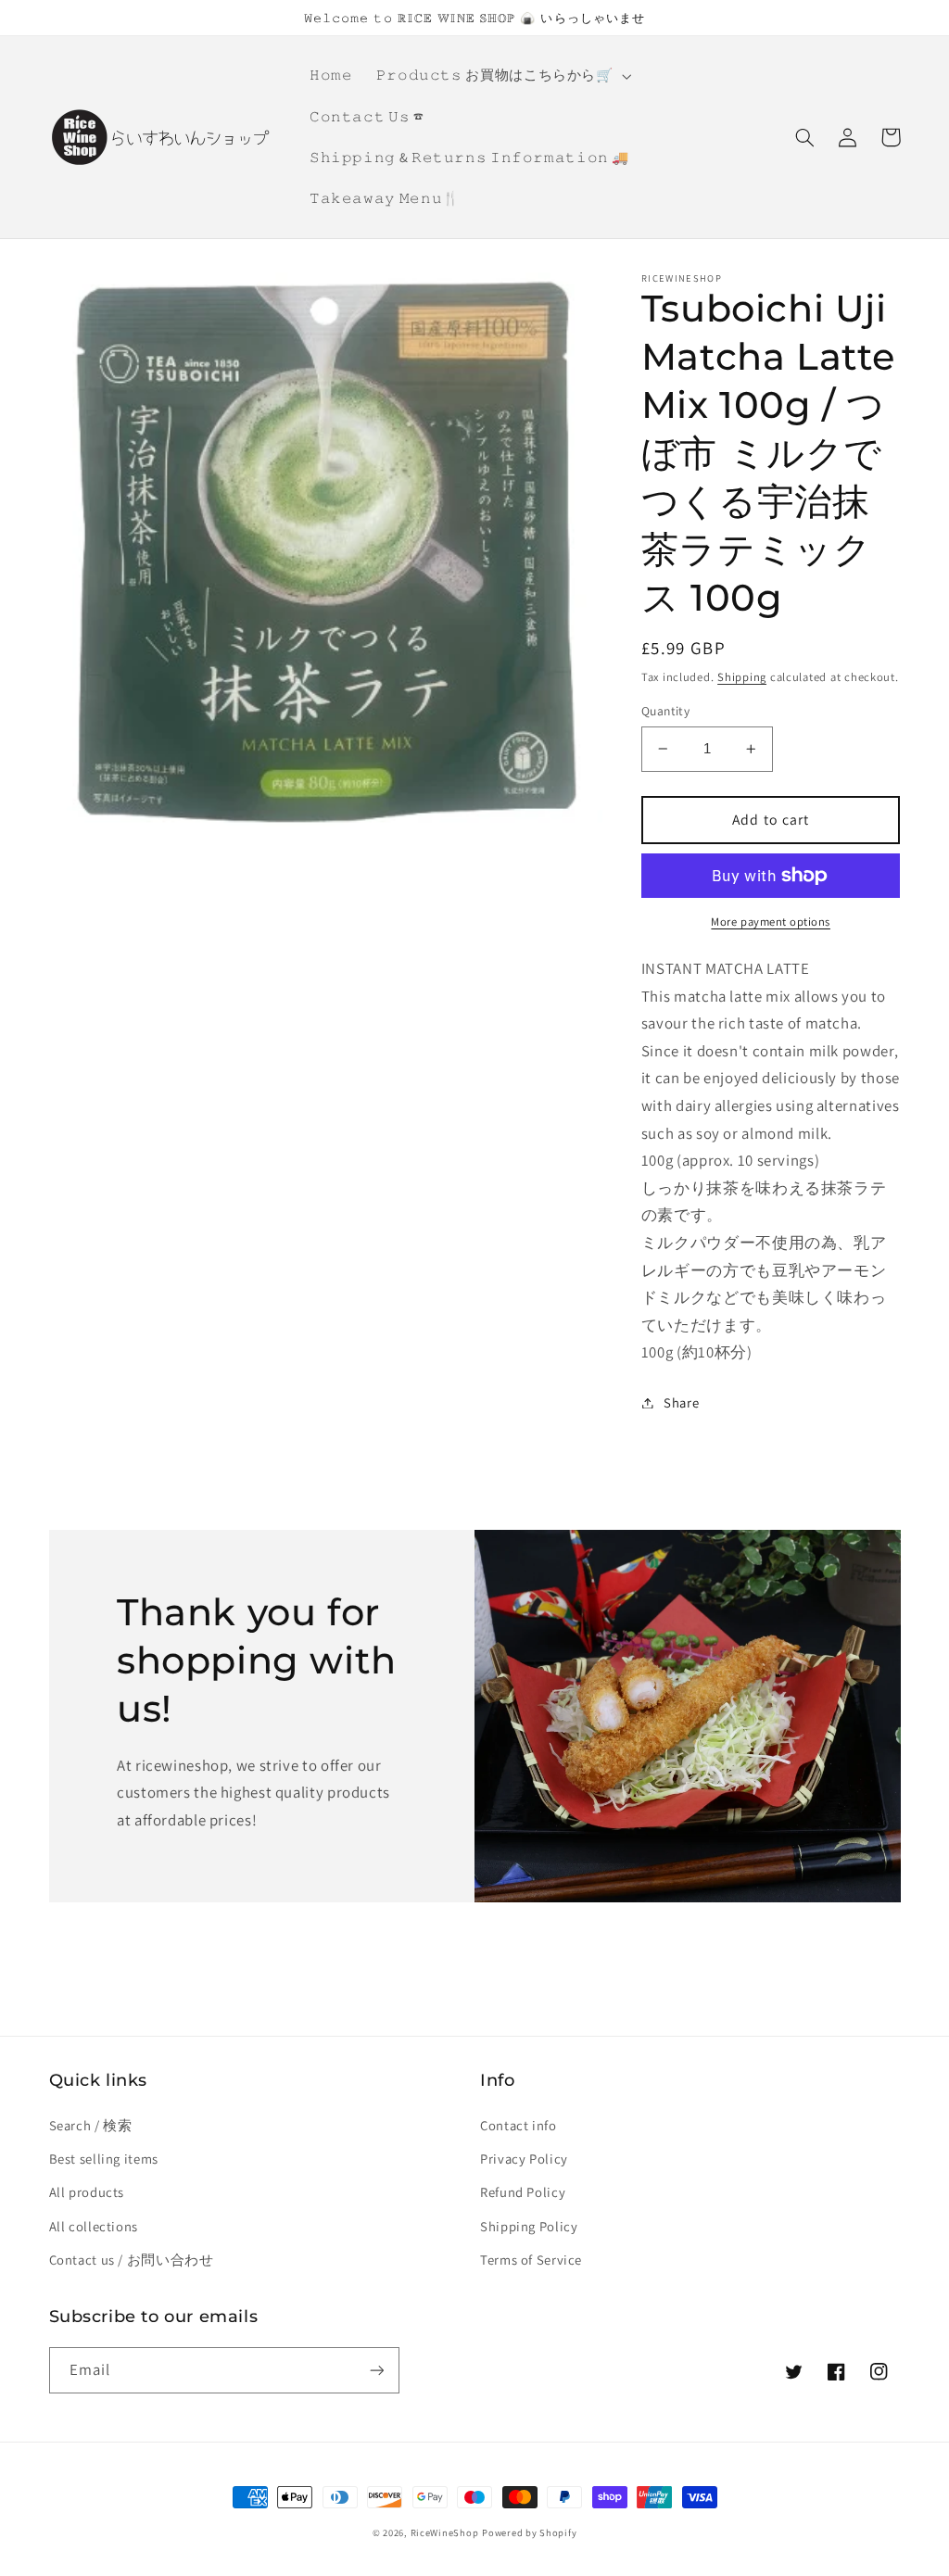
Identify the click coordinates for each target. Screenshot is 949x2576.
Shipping (742, 677)
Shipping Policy (529, 2226)
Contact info (519, 2125)
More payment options (771, 922)
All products (87, 2192)
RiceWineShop (445, 2532)
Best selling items (104, 2159)
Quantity (665, 711)
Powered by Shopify (529, 2532)
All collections (94, 2226)
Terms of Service (531, 2260)
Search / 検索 (91, 2125)
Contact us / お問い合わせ (132, 2260)
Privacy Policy (524, 2159)
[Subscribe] (376, 2370)
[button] (502, 76)
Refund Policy (523, 2192)
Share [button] (681, 1402)
